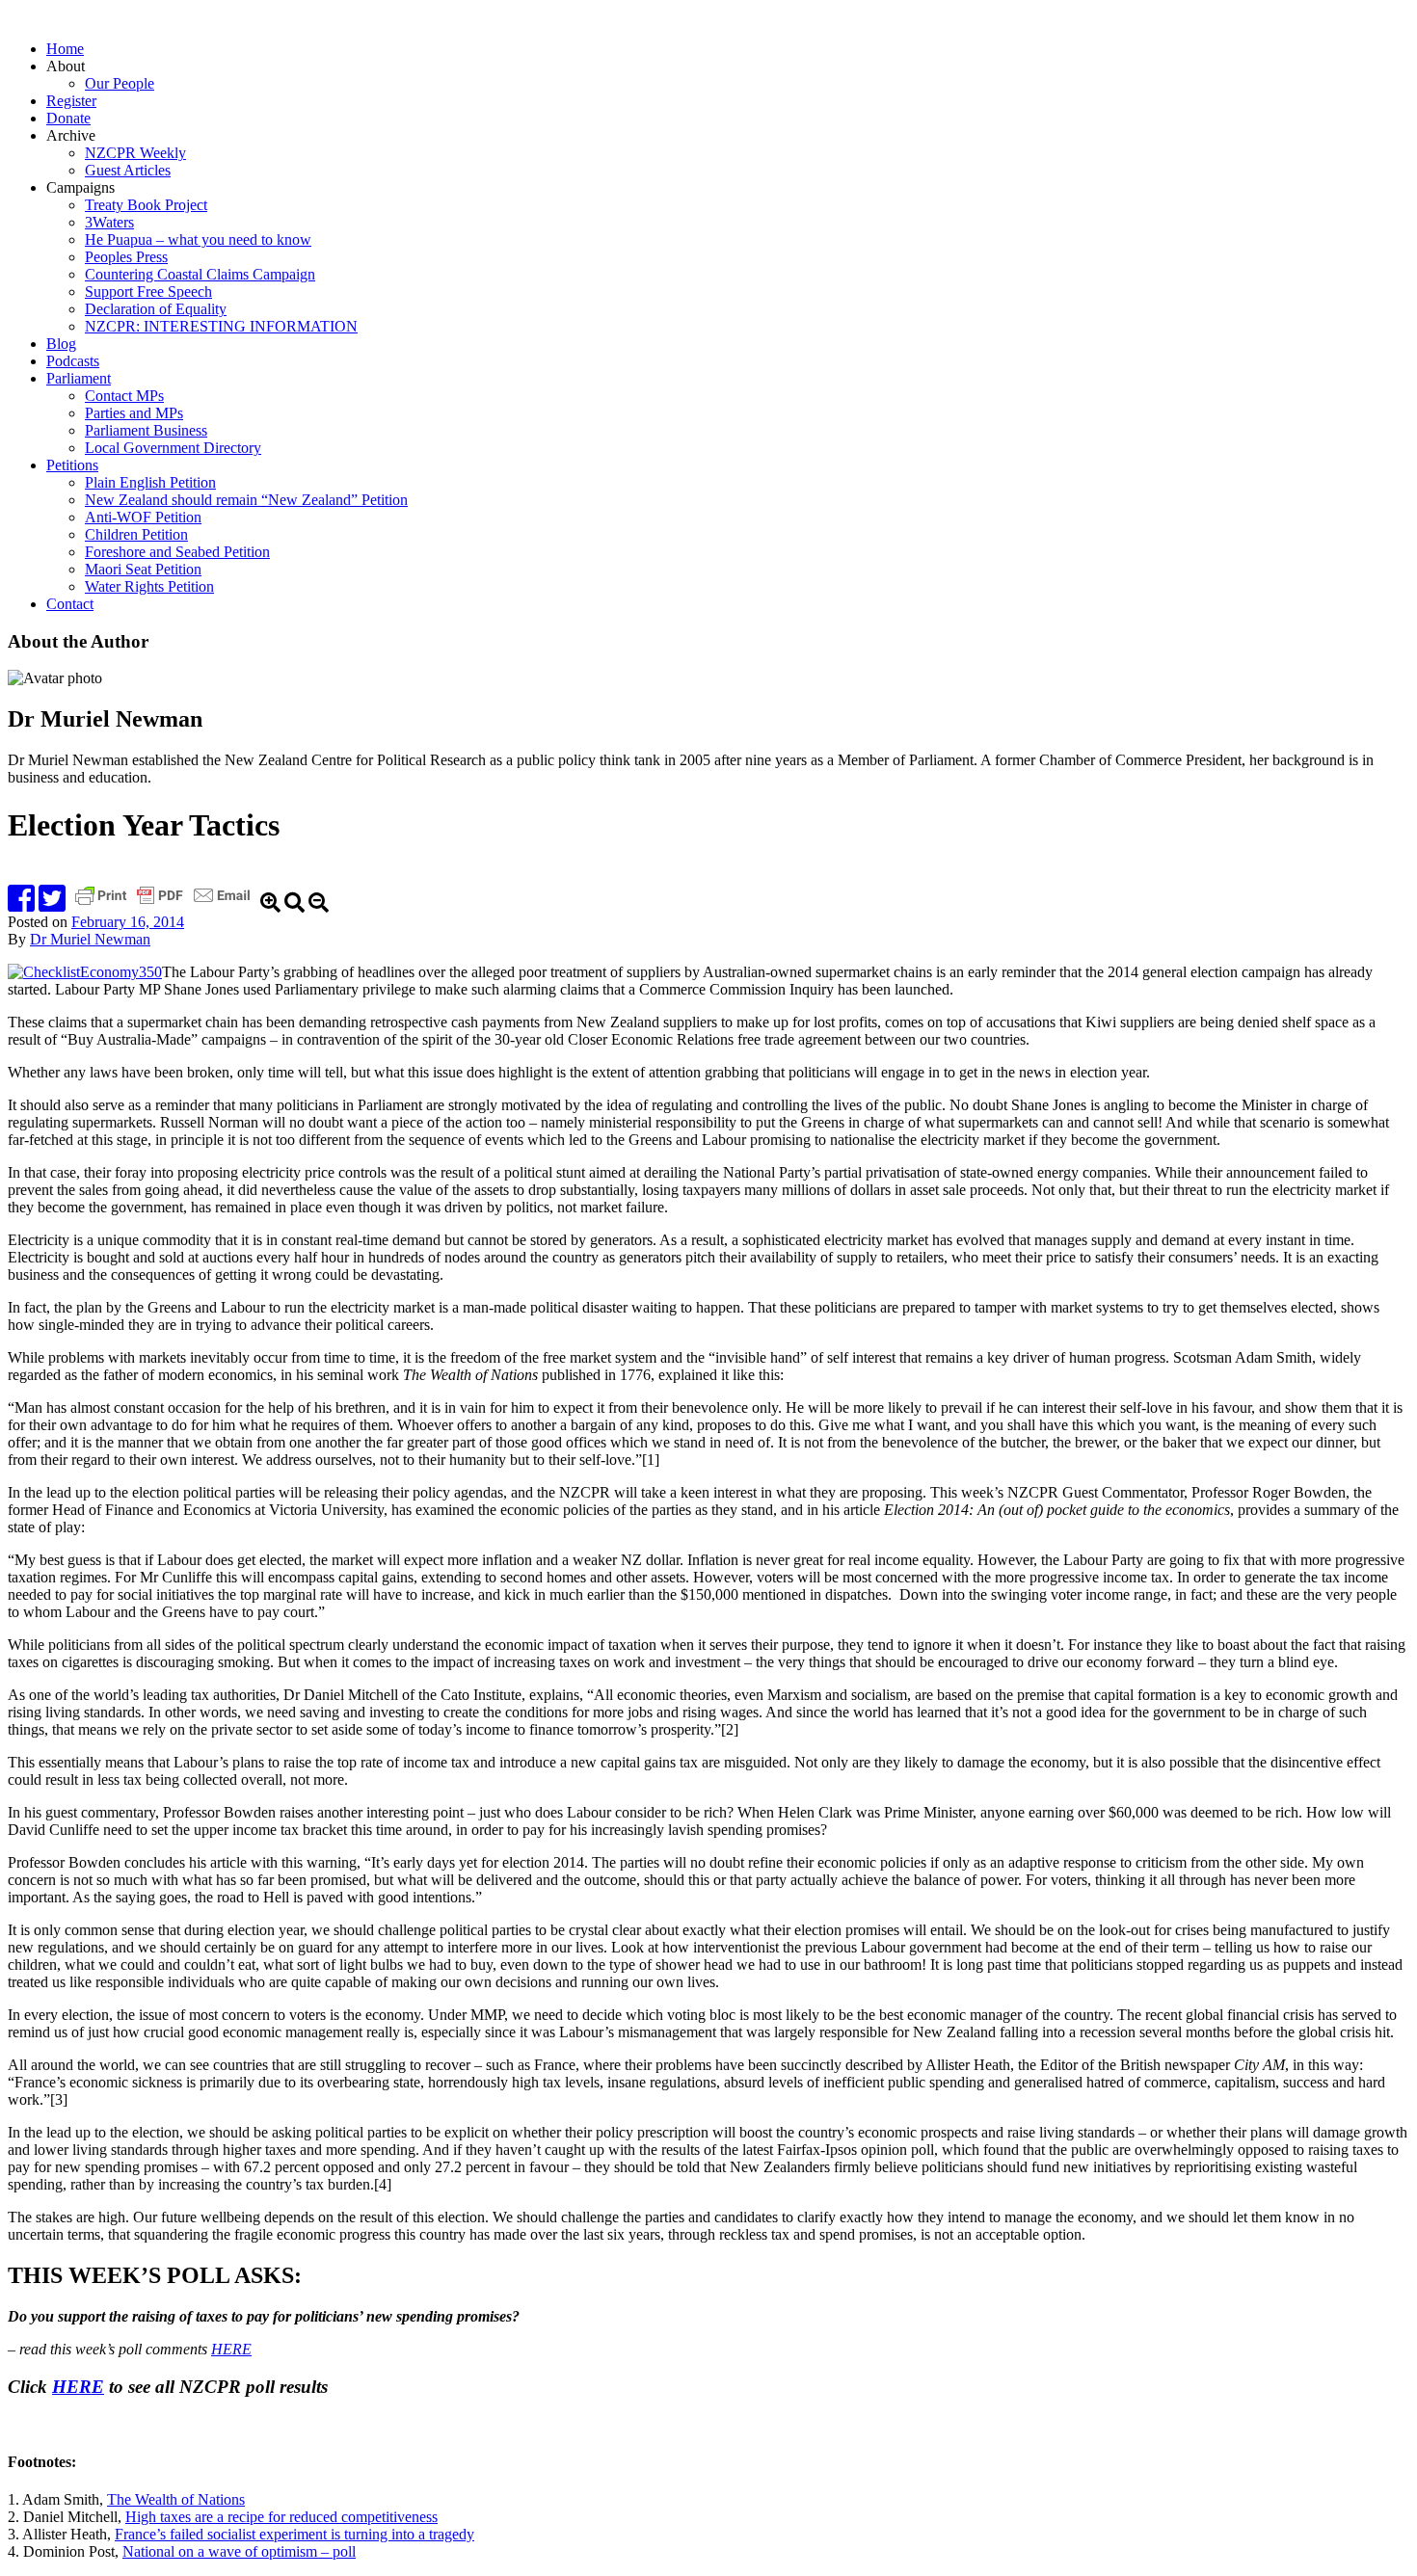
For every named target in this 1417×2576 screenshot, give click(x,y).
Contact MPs (124, 396)
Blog (61, 344)
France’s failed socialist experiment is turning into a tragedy (294, 2534)
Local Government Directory (173, 448)
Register (71, 101)
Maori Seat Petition (143, 569)
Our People (120, 83)
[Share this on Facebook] (21, 904)
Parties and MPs (134, 413)
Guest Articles (128, 170)
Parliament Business (146, 430)
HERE (231, 2349)
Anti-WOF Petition (143, 517)
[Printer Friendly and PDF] (165, 904)
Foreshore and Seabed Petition (177, 552)
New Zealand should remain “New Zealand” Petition (246, 500)
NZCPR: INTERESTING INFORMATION (221, 326)
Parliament (79, 378)
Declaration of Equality (156, 309)
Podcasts (73, 361)
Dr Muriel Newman (90, 939)
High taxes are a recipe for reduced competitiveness (281, 2517)
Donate (68, 118)
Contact (70, 604)
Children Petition (136, 534)
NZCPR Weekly (135, 153)
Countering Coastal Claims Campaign (200, 274)
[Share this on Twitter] (52, 904)
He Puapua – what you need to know (198, 239)
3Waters (109, 222)
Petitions (72, 465)
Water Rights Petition (149, 586)
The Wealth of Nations (176, 2499)
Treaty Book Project (146, 205)
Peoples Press (126, 257)
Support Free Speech (148, 292)
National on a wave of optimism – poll (239, 2551)
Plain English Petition (150, 482)
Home (65, 49)
